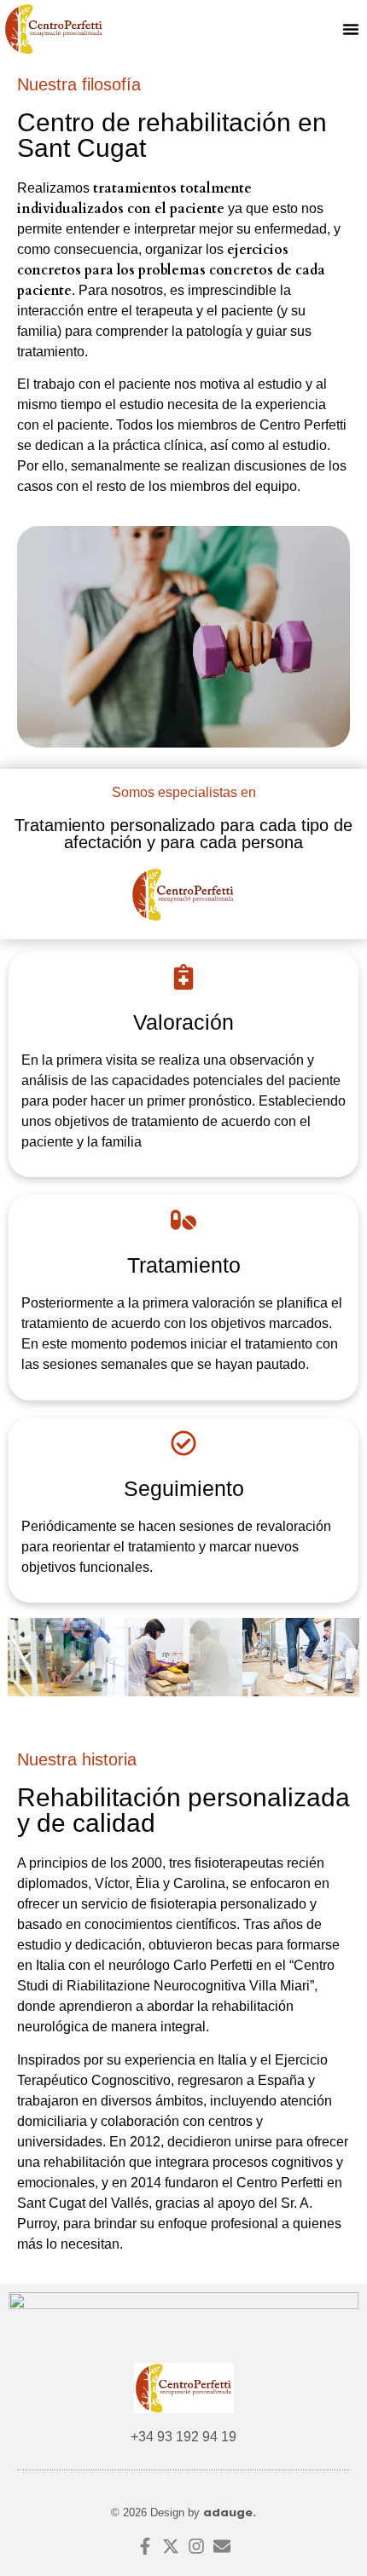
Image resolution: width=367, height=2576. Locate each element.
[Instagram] (196, 2546)
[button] (351, 29)
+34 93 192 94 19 (183, 2437)
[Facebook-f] (145, 2546)
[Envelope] (222, 2546)
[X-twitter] (171, 2546)
